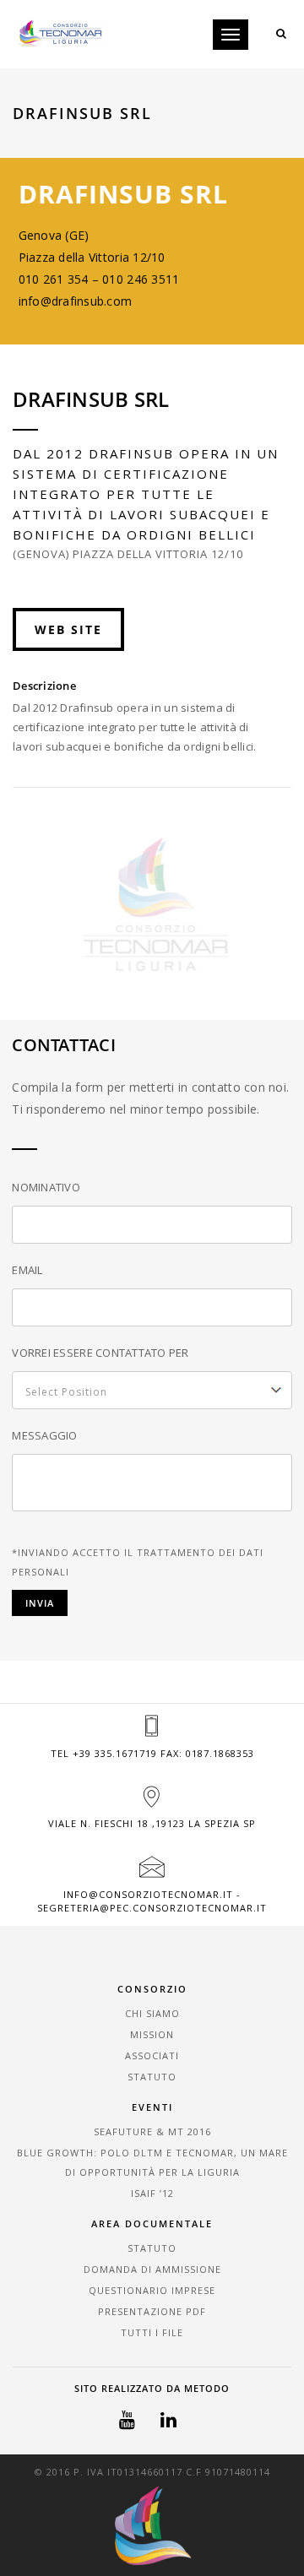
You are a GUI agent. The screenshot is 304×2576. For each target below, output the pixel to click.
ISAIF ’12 (152, 2193)
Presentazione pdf (152, 2311)
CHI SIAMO (152, 2013)
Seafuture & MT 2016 (152, 2131)
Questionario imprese (152, 2290)
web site (68, 629)
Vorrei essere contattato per (100, 1353)
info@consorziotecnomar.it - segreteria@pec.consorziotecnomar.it (152, 1901)
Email (27, 1270)
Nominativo (46, 1187)
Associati (152, 2055)
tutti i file (152, 2332)
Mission (152, 2034)
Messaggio (44, 1435)
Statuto (152, 2077)
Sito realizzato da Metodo (152, 2388)
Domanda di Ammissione (152, 2269)
